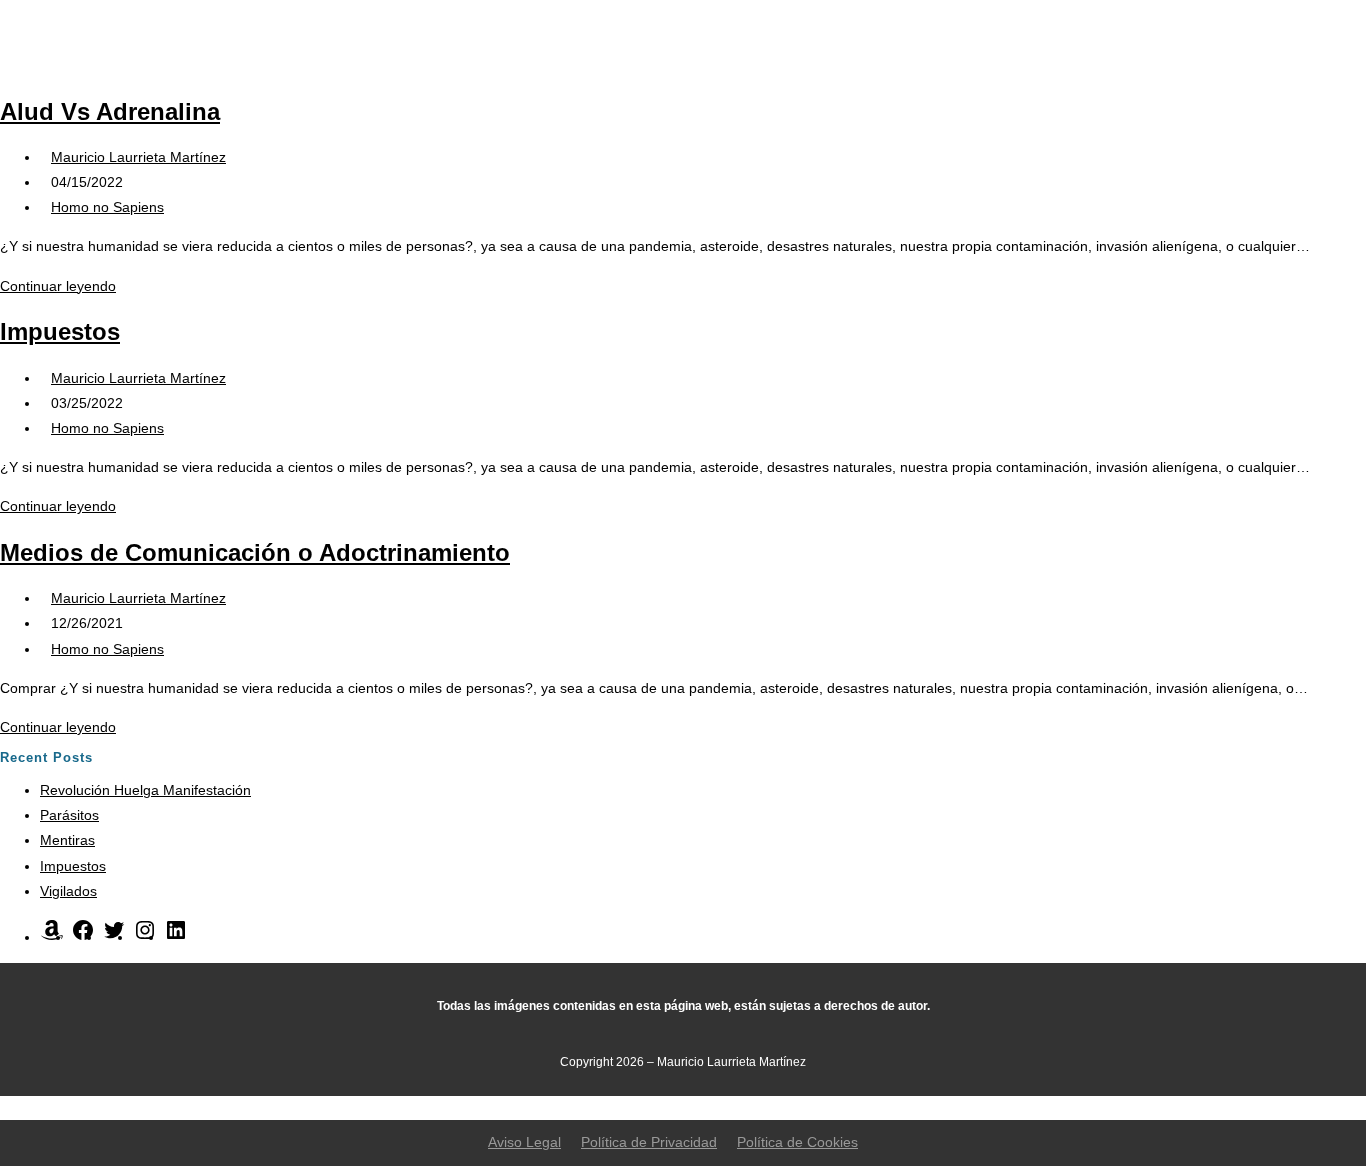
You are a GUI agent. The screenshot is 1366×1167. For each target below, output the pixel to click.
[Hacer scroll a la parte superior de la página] (5, 1107)
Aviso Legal (524, 1142)
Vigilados (68, 891)
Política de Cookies (797, 1142)
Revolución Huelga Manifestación (145, 790)
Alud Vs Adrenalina (110, 111)
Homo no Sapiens (107, 207)
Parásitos (69, 815)
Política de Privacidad (649, 1142)
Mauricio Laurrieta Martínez (138, 157)
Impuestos (60, 331)
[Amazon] (52, 937)
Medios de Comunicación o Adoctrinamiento (255, 552)
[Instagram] (145, 937)
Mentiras (67, 840)
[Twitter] (114, 937)
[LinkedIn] (176, 937)
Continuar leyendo (63, 286)
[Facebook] (83, 937)
